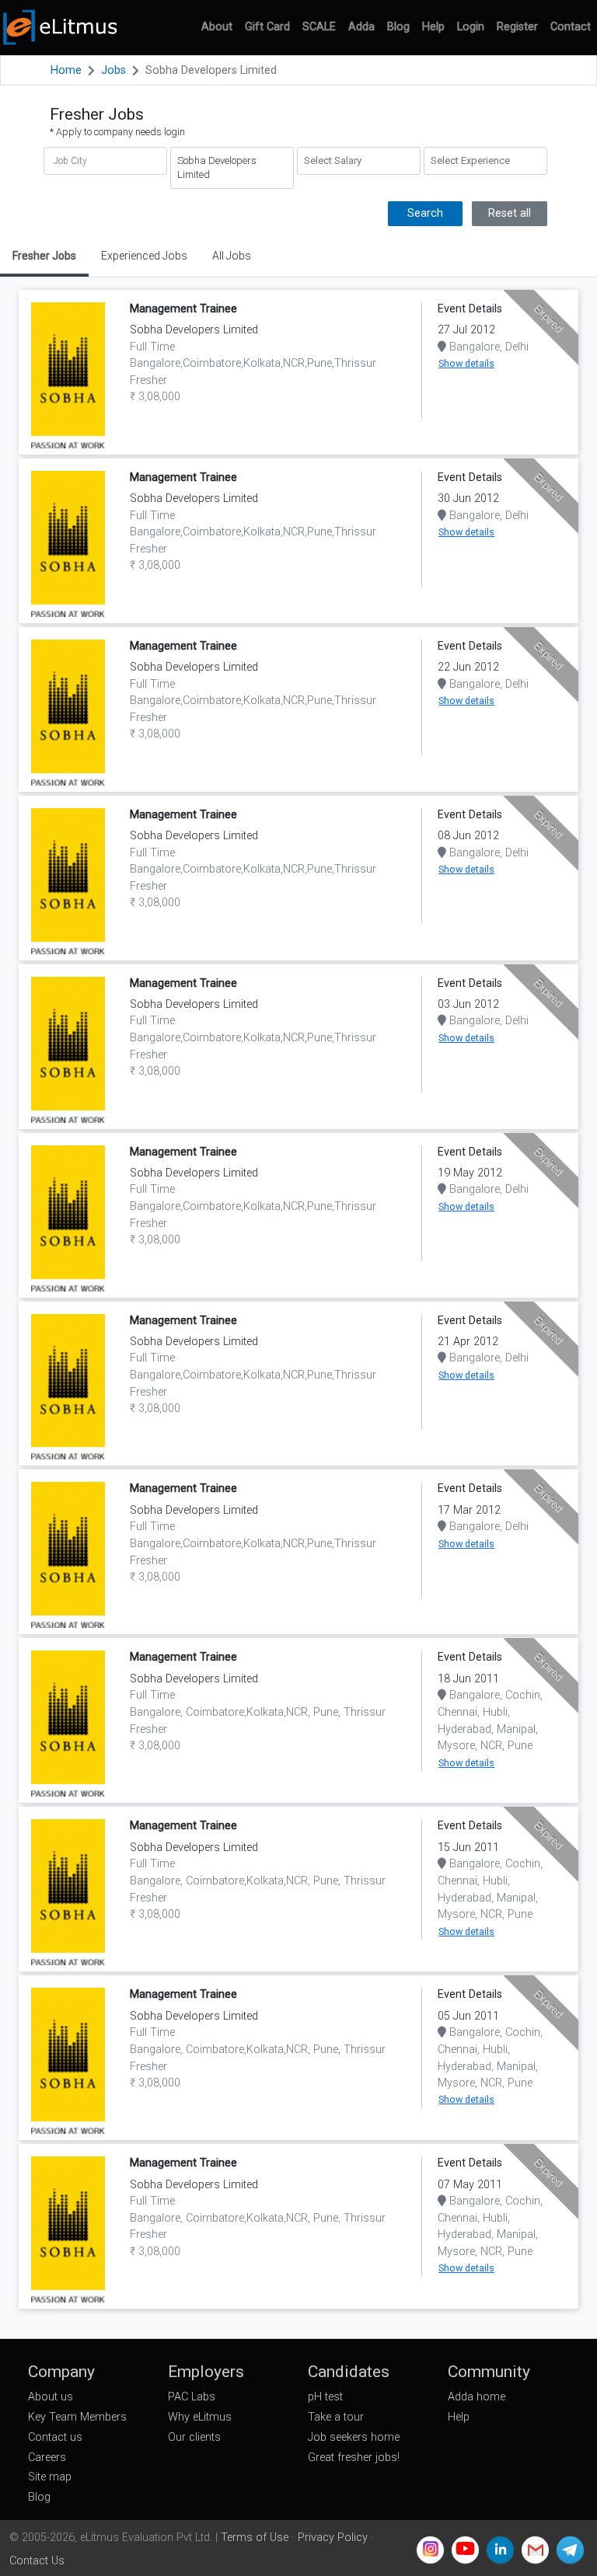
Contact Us (37, 2561)
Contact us (55, 2437)
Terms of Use (255, 2538)
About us (51, 2397)
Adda (361, 27)
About (217, 27)
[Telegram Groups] (570, 2550)
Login (471, 27)
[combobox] (359, 161)
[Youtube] (465, 2550)
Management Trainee (183, 309)
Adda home (477, 2397)
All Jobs (232, 256)
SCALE (319, 27)
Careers (47, 2457)
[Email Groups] (535, 2550)
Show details (466, 363)
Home (66, 70)
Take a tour (336, 2417)
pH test (325, 2397)
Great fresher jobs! (354, 2457)
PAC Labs (192, 2397)
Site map (50, 2477)
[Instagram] (430, 2550)
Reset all (510, 213)
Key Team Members (77, 2417)
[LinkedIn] (500, 2550)
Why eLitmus (200, 2417)
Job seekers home (354, 2437)
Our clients (194, 2437)
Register (517, 27)
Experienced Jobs (144, 256)
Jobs (113, 70)
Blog (398, 27)
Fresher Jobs (44, 256)
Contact (571, 27)
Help (433, 27)
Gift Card (267, 27)
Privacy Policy (333, 2538)
